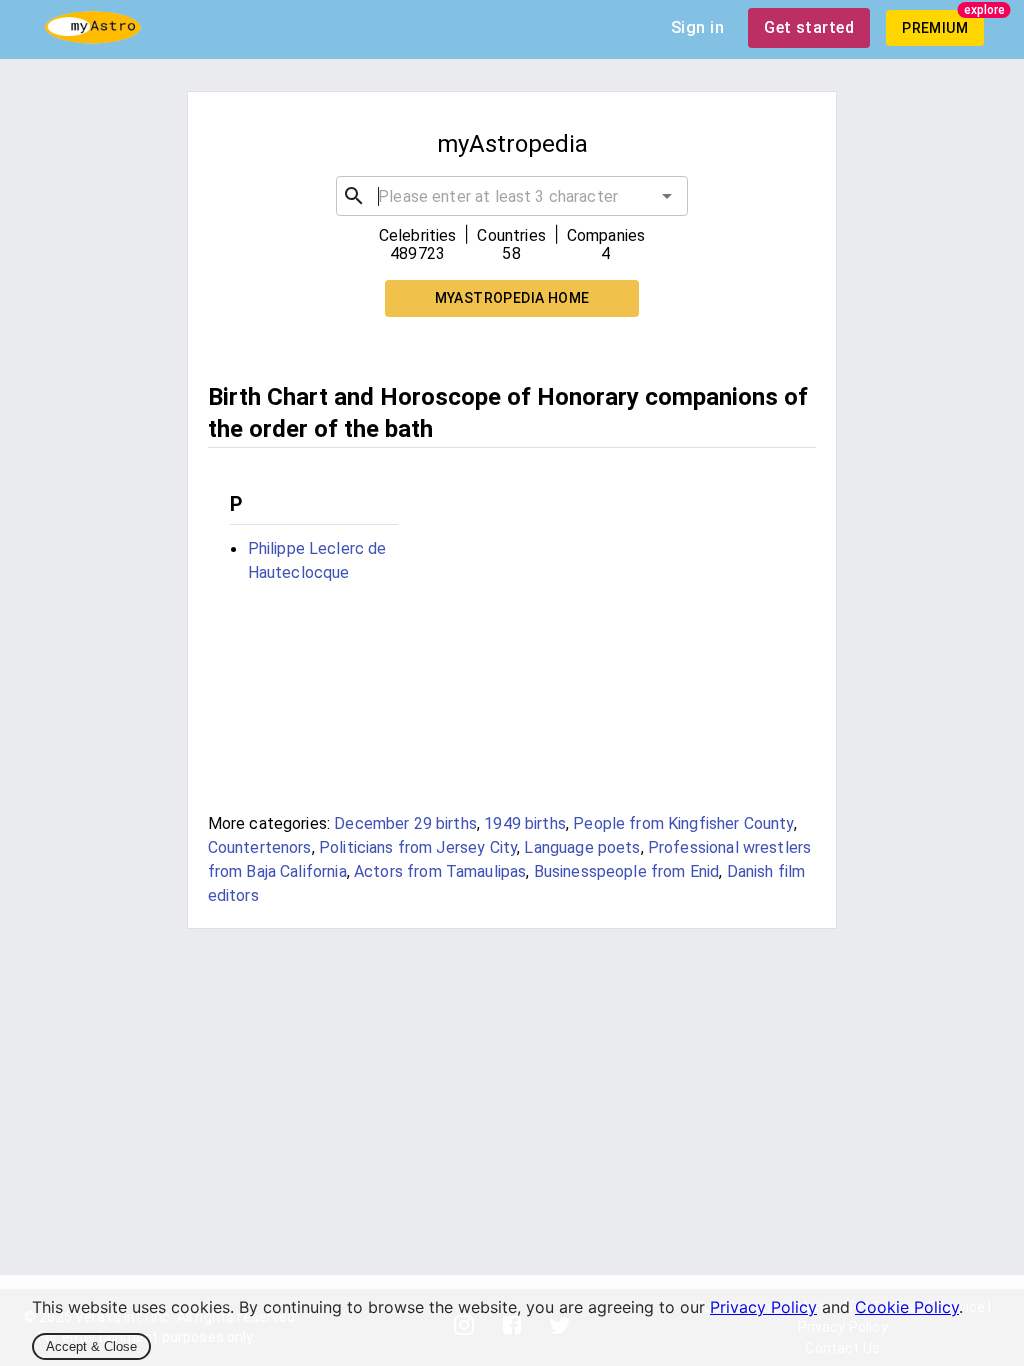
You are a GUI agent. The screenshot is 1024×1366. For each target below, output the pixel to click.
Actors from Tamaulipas (440, 871)
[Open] (667, 196)
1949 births (525, 823)
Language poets (582, 847)
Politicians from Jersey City (418, 847)
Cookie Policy (907, 1307)
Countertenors (260, 847)
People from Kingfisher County (683, 823)
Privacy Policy (763, 1307)
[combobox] (512, 196)
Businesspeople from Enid (627, 871)
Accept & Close (91, 1346)
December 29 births (405, 823)
